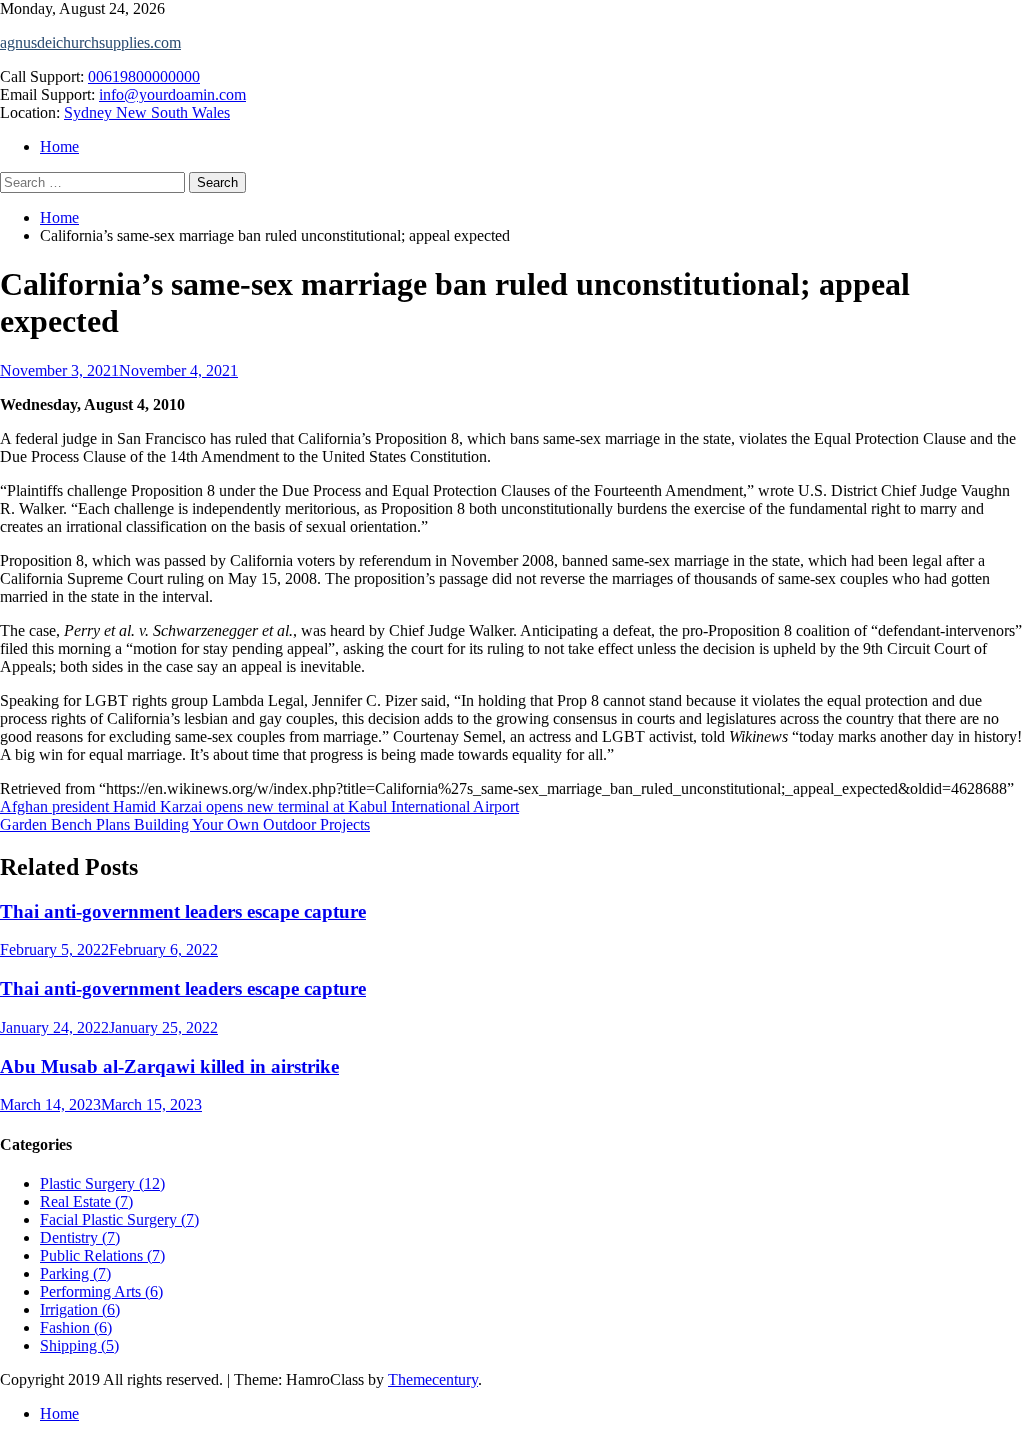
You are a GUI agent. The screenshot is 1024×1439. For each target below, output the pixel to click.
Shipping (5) (79, 1345)
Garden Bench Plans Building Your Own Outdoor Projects (185, 824)
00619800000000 (144, 76)
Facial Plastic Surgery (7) (119, 1219)
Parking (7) (75, 1273)
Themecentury (433, 1379)
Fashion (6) (76, 1327)
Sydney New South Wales (147, 112)
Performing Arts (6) (101, 1291)
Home (59, 146)
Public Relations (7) (102, 1255)
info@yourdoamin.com (172, 94)
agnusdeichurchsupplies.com (90, 42)
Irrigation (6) (80, 1309)
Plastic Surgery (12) (102, 1183)
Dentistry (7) (80, 1237)
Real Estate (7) (86, 1201)
